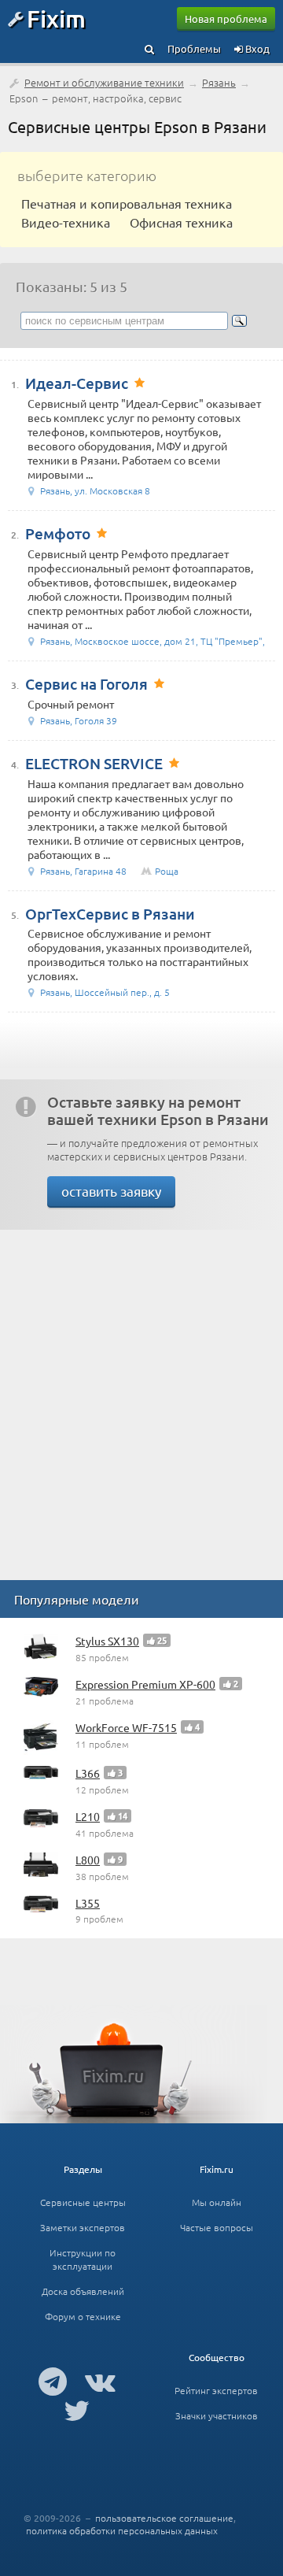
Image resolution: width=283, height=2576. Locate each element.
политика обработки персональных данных (122, 2530)
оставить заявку (111, 1191)
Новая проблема (226, 19)
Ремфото (58, 533)
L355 (88, 1903)
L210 (88, 1816)
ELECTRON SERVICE (94, 763)
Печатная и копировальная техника (127, 203)
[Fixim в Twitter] (77, 2410)
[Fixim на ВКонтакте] (100, 2381)
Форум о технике (83, 2316)
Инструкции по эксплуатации (83, 2259)
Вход (256, 48)
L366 (88, 1773)
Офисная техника (181, 222)
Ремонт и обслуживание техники (104, 82)
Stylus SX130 (107, 1641)
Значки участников (217, 2415)
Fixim (56, 18)
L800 (88, 1860)
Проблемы (194, 48)
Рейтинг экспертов (216, 2390)
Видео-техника (66, 222)
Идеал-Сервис (77, 383)
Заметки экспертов (83, 2227)
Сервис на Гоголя (86, 684)
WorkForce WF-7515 (126, 1727)
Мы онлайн (217, 2202)
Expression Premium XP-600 (145, 1684)
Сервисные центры (83, 2202)
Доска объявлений (83, 2291)
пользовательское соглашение (164, 2518)
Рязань (219, 82)
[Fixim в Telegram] (53, 2381)
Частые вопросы (217, 2227)
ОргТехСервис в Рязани (110, 914)
